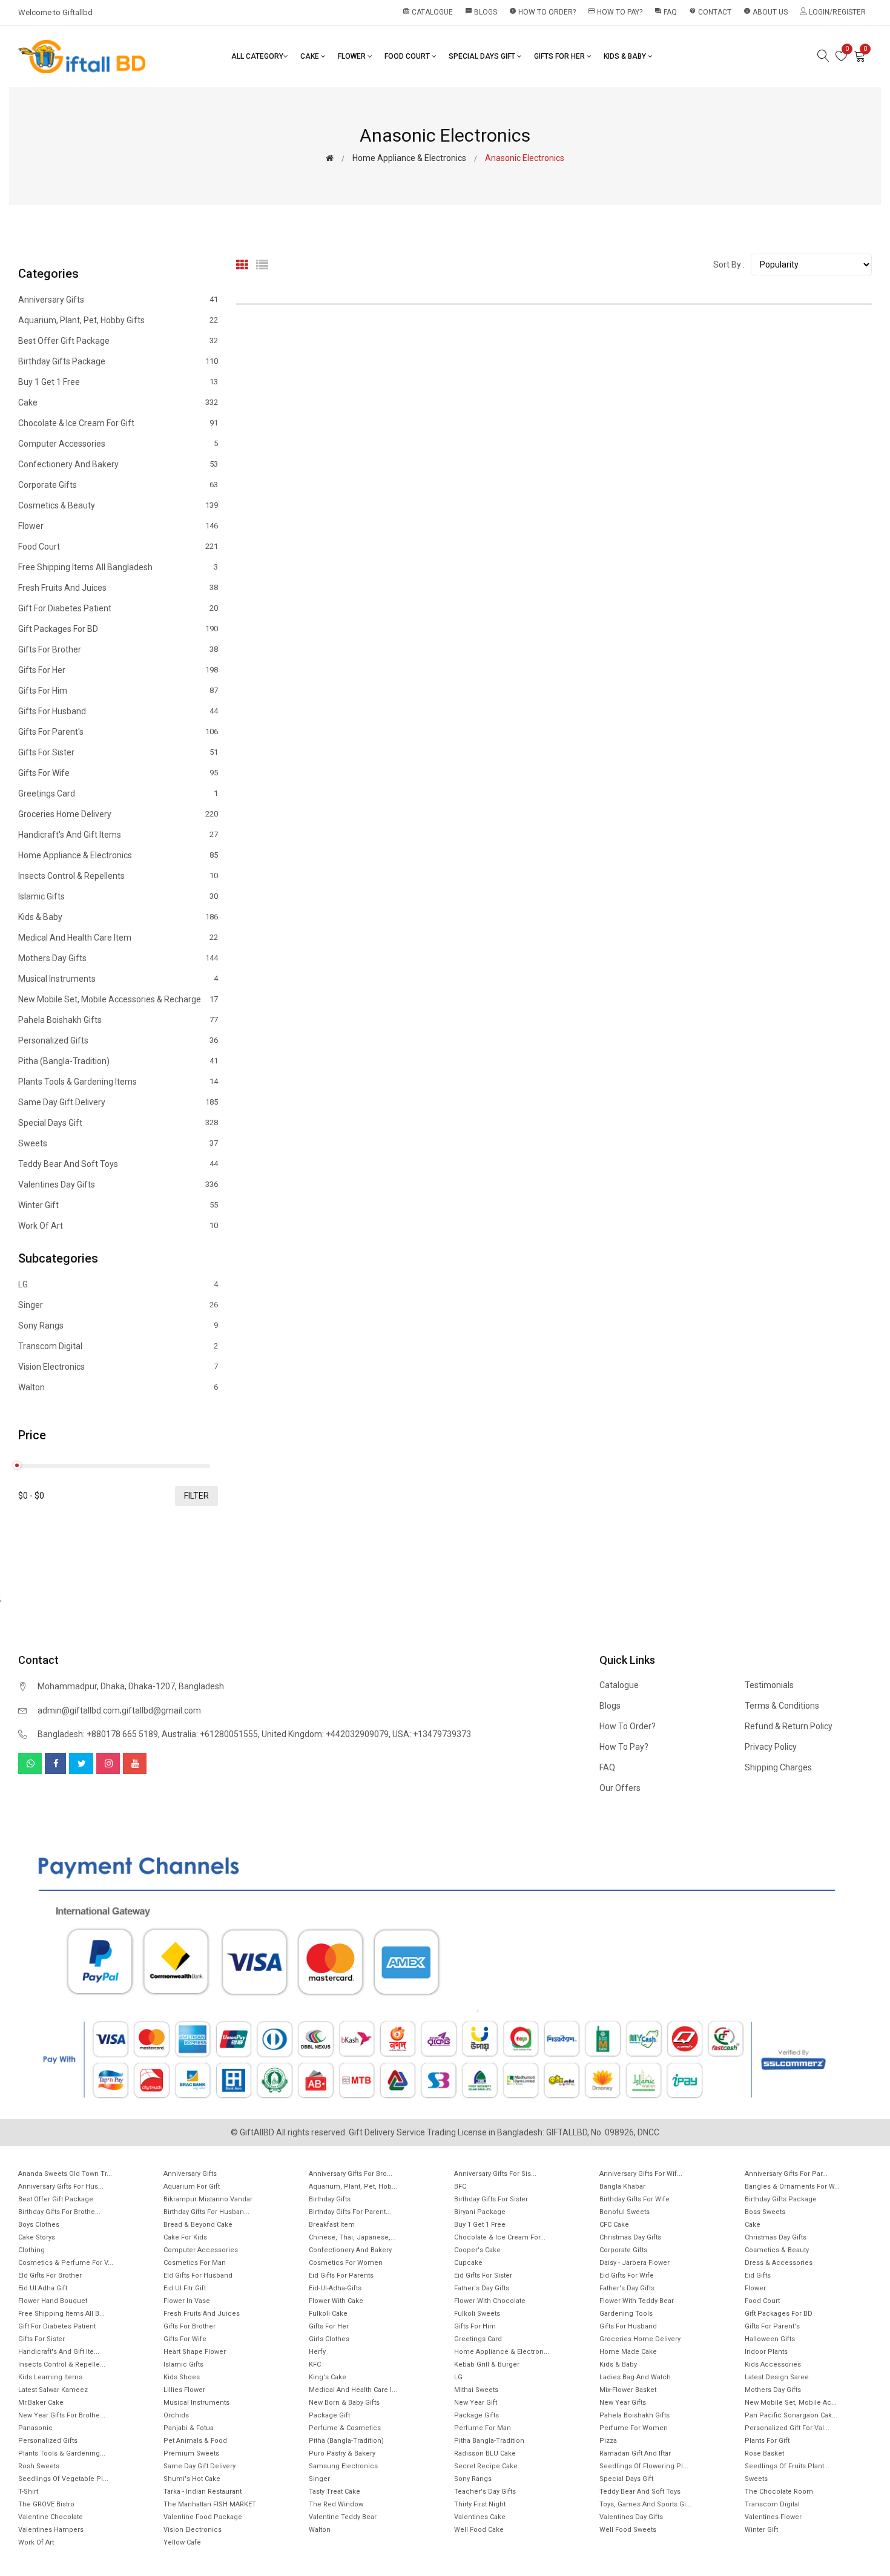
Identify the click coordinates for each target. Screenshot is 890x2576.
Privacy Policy (771, 1747)
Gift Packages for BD (118, 629)
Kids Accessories (773, 2364)
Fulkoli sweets (477, 2314)
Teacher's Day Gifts (485, 2492)
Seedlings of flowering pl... (644, 2466)
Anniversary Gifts (118, 300)
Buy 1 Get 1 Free (118, 382)
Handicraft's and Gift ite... (59, 2352)
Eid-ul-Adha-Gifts (335, 2288)
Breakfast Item (332, 2225)
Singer (118, 1305)
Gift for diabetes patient (118, 608)
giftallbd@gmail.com (161, 1710)
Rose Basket (764, 2453)
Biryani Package (480, 2212)
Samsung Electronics (343, 2466)
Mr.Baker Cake (41, 2403)
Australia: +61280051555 (210, 1734)
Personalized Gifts (118, 1040)
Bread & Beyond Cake (198, 2225)
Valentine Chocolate (51, 2517)
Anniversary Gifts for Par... (786, 2174)
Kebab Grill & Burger (487, 2364)
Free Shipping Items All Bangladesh (118, 567)
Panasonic (35, 2428)
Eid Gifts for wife (627, 2275)
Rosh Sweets (39, 2466)
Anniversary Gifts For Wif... (641, 2174)
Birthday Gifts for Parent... (350, 2212)
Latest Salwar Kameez (53, 2390)
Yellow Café (182, 2542)
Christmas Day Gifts (630, 2237)
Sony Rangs (118, 1326)
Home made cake (628, 2352)
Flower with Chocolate (490, 2301)
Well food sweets (628, 2530)
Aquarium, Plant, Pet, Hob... (353, 2187)
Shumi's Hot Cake (192, 2479)
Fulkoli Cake (328, 2314)
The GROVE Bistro (46, 2504)
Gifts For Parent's (118, 732)
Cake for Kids (185, 2237)
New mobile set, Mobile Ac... (791, 2403)
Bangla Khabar (622, 2187)
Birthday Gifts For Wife (635, 2199)
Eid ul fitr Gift (185, 2288)
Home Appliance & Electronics (409, 158)
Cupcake (468, 2263)
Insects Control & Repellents (118, 876)
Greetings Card (118, 793)
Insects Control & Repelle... (62, 2364)
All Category (257, 56)
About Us (766, 12)
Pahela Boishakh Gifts (118, 1020)
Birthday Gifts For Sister (491, 2199)
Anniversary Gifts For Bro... (351, 2174)
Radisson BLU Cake (485, 2453)
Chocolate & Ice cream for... (500, 2237)
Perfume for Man (483, 2428)
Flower (353, 56)
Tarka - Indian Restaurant (203, 2492)
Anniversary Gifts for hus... (61, 2187)
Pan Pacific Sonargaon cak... (791, 2415)
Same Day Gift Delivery (118, 1102)
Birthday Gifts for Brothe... (59, 2212)
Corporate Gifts (118, 485)
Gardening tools (626, 2314)
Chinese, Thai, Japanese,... (352, 2237)
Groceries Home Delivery (118, 814)
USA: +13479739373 (432, 1734)
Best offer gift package (118, 341)
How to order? (542, 12)
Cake (311, 56)
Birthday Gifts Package (118, 361)
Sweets (118, 1143)
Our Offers (620, 1788)
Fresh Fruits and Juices (118, 588)
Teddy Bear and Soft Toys (118, 1164)
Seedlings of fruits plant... (787, 2466)
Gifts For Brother (118, 649)
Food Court (408, 56)
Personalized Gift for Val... (787, 2428)
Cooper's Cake (477, 2250)
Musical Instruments (118, 979)
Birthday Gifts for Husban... (206, 2212)
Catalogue (428, 12)
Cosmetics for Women (346, 2263)
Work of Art (118, 1225)
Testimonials (769, 1685)
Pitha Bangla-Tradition (489, 2441)
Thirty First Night (480, 2504)
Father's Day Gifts (482, 2288)
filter (196, 1496)
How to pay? (615, 12)
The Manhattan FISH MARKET (210, 2504)
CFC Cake (614, 2225)
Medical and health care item (118, 938)
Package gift (329, 2415)
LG (118, 1285)
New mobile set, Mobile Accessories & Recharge (118, 999)
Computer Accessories (118, 444)
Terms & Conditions (782, 1706)
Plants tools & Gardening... (62, 2453)
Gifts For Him (118, 691)
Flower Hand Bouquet (53, 2301)
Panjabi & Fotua (189, 2428)
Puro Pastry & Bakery (342, 2453)
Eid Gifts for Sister (483, 2275)
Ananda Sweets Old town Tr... (65, 2174)
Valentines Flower (773, 2517)
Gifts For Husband (118, 711)
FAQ (666, 12)
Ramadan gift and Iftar (635, 2453)
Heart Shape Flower (195, 2352)
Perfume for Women (634, 2428)
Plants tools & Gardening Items (118, 1082)
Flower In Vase (187, 2301)
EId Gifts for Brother (50, 2275)
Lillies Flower (184, 2390)
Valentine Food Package (203, 2517)
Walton (118, 1387)
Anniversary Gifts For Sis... (495, 2174)
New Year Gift (476, 2403)
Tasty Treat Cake (335, 2492)
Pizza (608, 2441)
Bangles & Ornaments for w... (792, 2187)
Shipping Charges (778, 1767)
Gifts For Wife (118, 773)
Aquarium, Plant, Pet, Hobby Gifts (118, 320)
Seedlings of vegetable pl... (63, 2479)
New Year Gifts (623, 2403)
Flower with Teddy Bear (637, 2301)
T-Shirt (28, 2492)
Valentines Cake (480, 2517)
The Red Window (336, 2504)
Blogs (481, 12)
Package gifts (476, 2415)
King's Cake (328, 2377)
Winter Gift (118, 1205)
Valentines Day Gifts (118, 1184)
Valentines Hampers (51, 2530)
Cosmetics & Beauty (118, 505)
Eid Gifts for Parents (341, 2275)
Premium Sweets (191, 2453)
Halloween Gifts (770, 2339)
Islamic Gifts (118, 896)
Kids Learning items (50, 2377)
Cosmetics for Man (195, 2263)
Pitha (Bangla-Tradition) (118, 1061)
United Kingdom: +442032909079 (325, 1734)
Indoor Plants (766, 2352)
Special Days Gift (483, 56)
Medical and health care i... (353, 2390)
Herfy (317, 2352)
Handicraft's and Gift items (118, 835)
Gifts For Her (560, 56)
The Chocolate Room (779, 2492)
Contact (710, 12)
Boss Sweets (765, 2212)
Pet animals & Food (195, 2441)
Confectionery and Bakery (118, 464)
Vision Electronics (118, 1367)
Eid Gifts (758, 2275)
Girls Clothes (329, 2339)
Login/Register (836, 12)
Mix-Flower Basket (628, 2390)
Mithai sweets (476, 2390)
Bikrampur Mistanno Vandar (208, 2199)
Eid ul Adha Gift (43, 2288)
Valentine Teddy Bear (343, 2517)
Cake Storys (37, 2237)
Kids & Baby (626, 56)
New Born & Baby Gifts (344, 2403)
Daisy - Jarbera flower (635, 2263)
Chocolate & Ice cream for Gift (118, 423)
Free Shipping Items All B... (61, 2314)
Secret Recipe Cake (486, 2466)
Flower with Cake (336, 2301)
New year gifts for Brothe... (62, 2415)
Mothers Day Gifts (118, 958)
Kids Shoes (182, 2377)
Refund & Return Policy (789, 1726)
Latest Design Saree (777, 2377)
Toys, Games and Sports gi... (645, 2504)
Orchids (176, 2415)
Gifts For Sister (118, 752)
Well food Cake (479, 2530)
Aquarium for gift (192, 2187)
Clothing (31, 2250)
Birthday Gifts (330, 2199)
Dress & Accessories (779, 2263)
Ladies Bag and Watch (635, 2377)
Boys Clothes (39, 2225)
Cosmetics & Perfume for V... (66, 2263)
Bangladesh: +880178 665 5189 (98, 1734)
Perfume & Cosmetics (345, 2428)
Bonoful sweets (625, 2212)
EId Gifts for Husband (198, 2275)
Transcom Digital (118, 1346)
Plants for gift (767, 2441)
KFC (315, 2364)
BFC (460, 2187)
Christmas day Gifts (776, 2237)
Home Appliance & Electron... (502, 2352)
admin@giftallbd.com (79, 1710)
